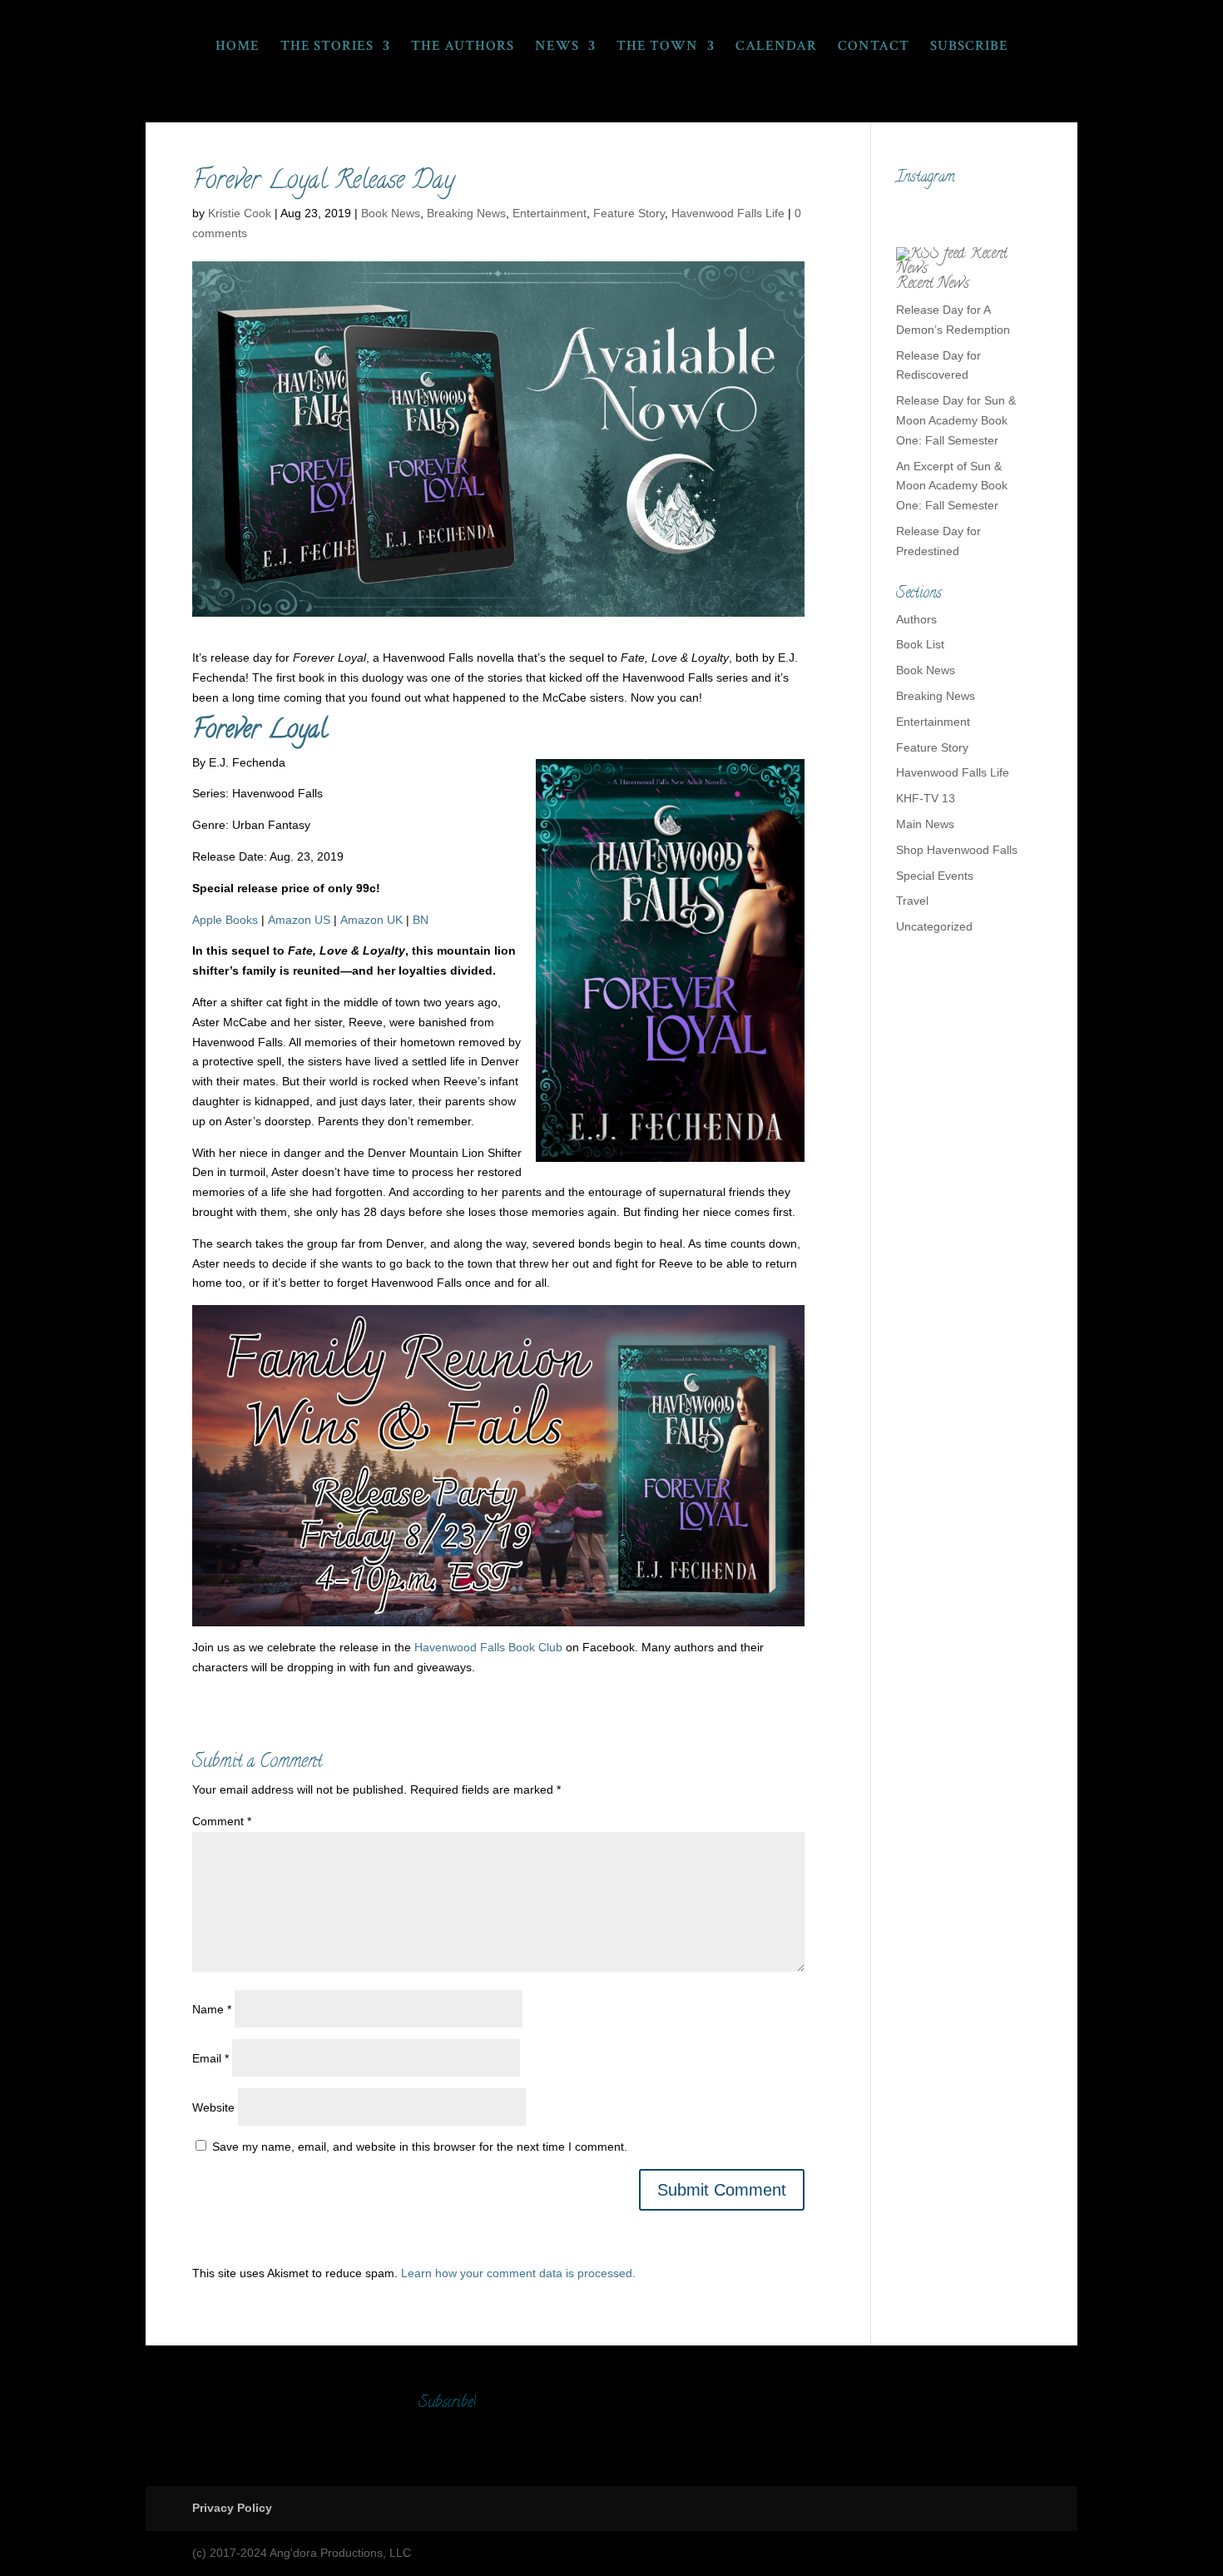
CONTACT (874, 47)
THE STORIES (327, 47)
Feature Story (629, 213)
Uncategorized (934, 926)
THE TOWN (657, 47)
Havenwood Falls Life (728, 213)
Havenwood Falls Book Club (488, 1647)
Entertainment (550, 213)
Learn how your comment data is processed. (518, 2273)
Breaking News (466, 213)
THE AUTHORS (463, 47)
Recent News (933, 285)
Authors (916, 619)
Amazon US (299, 920)
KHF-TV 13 (926, 798)
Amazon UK (371, 920)
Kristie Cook (240, 213)
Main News (925, 824)
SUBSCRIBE (969, 47)
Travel (912, 901)
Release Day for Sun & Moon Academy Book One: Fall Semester (956, 420)
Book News (391, 213)
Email (210, 2058)
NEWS (557, 47)
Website (213, 2107)
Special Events (935, 876)
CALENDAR (776, 47)
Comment (222, 1821)
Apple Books (225, 920)
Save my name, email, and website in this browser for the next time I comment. (420, 2147)
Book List (920, 644)
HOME (238, 47)
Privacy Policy (232, 2508)
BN (421, 920)
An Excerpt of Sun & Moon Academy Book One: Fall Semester (952, 486)
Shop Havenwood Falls (957, 850)
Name (212, 2009)
